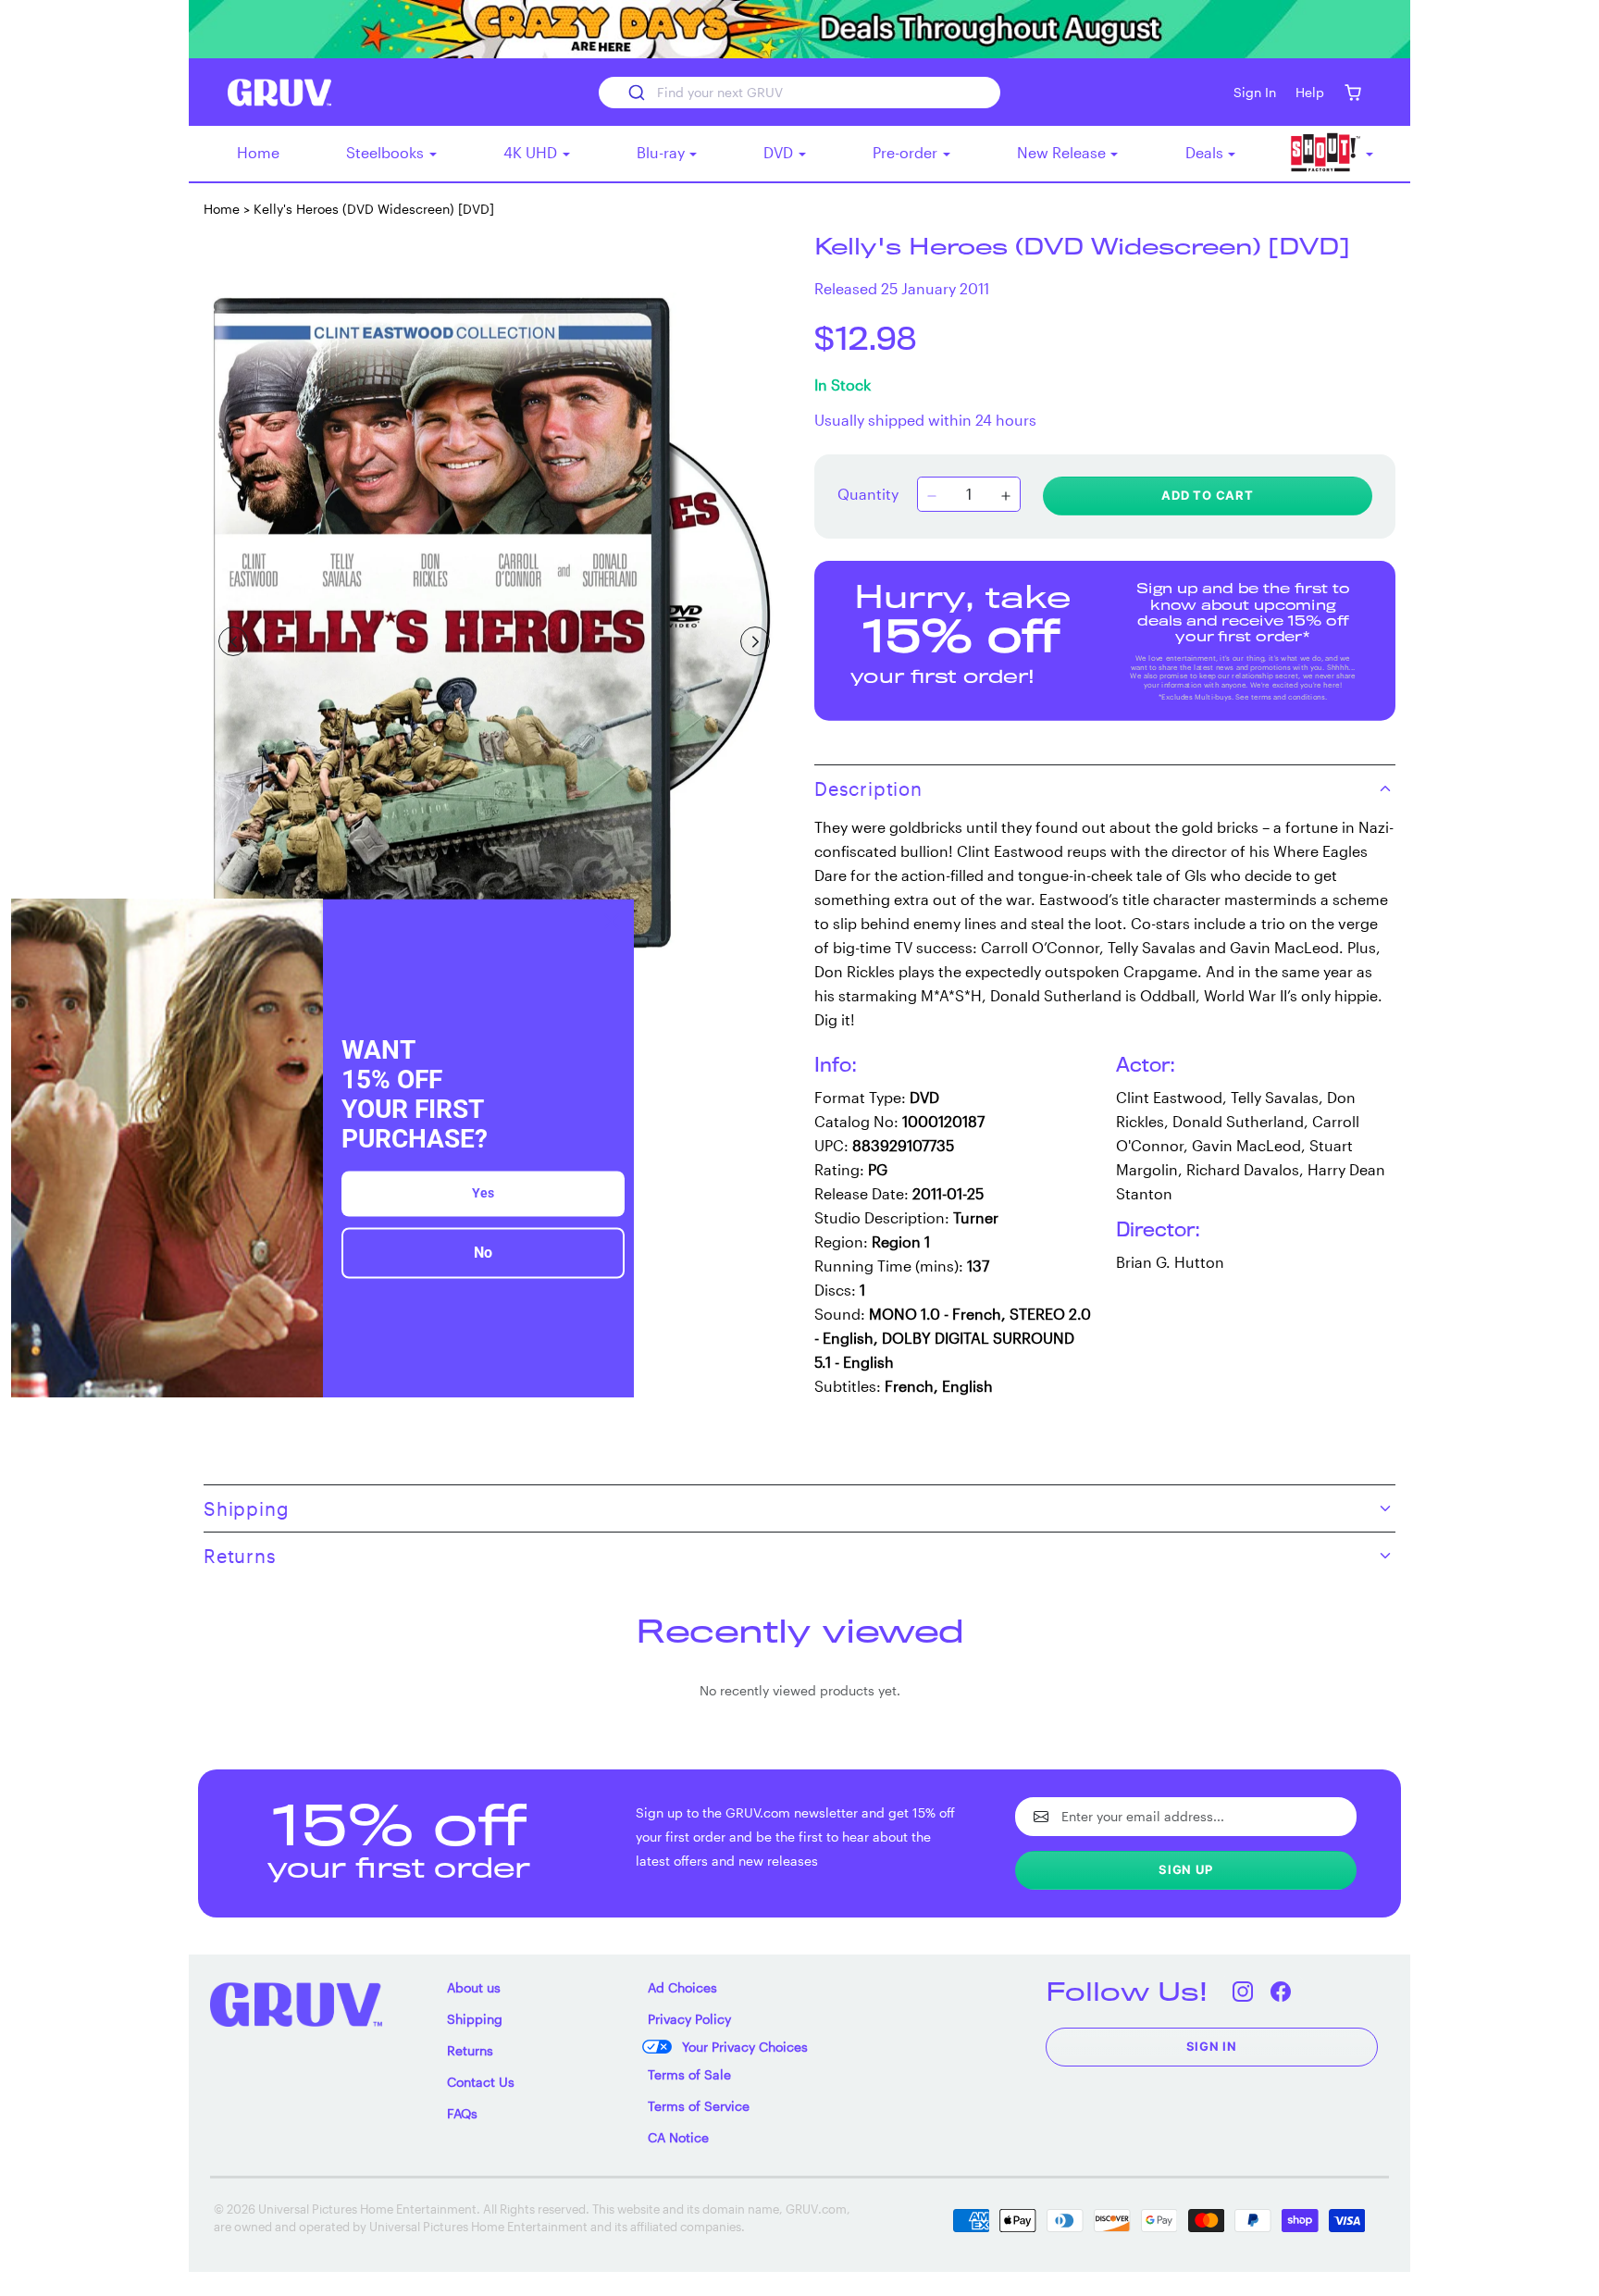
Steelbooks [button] (387, 152)
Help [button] (1310, 92)
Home (258, 152)
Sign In (1212, 2046)
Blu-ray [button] (663, 152)
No (483, 1253)
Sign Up (1186, 1869)
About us (474, 1987)
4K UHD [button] (532, 152)
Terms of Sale (689, 2074)
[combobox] (799, 93)
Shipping (475, 2019)
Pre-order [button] (907, 152)
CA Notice (678, 2137)
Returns (470, 2050)
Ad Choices (682, 1987)
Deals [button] (1206, 152)
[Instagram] (1243, 1991)
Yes (483, 1194)
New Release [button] (1063, 152)
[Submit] (635, 93)
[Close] (612, 921)
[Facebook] (1281, 1991)
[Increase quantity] (1006, 496)
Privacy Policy (689, 2019)
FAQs (462, 2113)
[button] (1352, 92)
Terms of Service (699, 2106)
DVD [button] (780, 152)
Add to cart (1208, 495)
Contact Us (481, 2082)
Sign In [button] (1255, 92)
